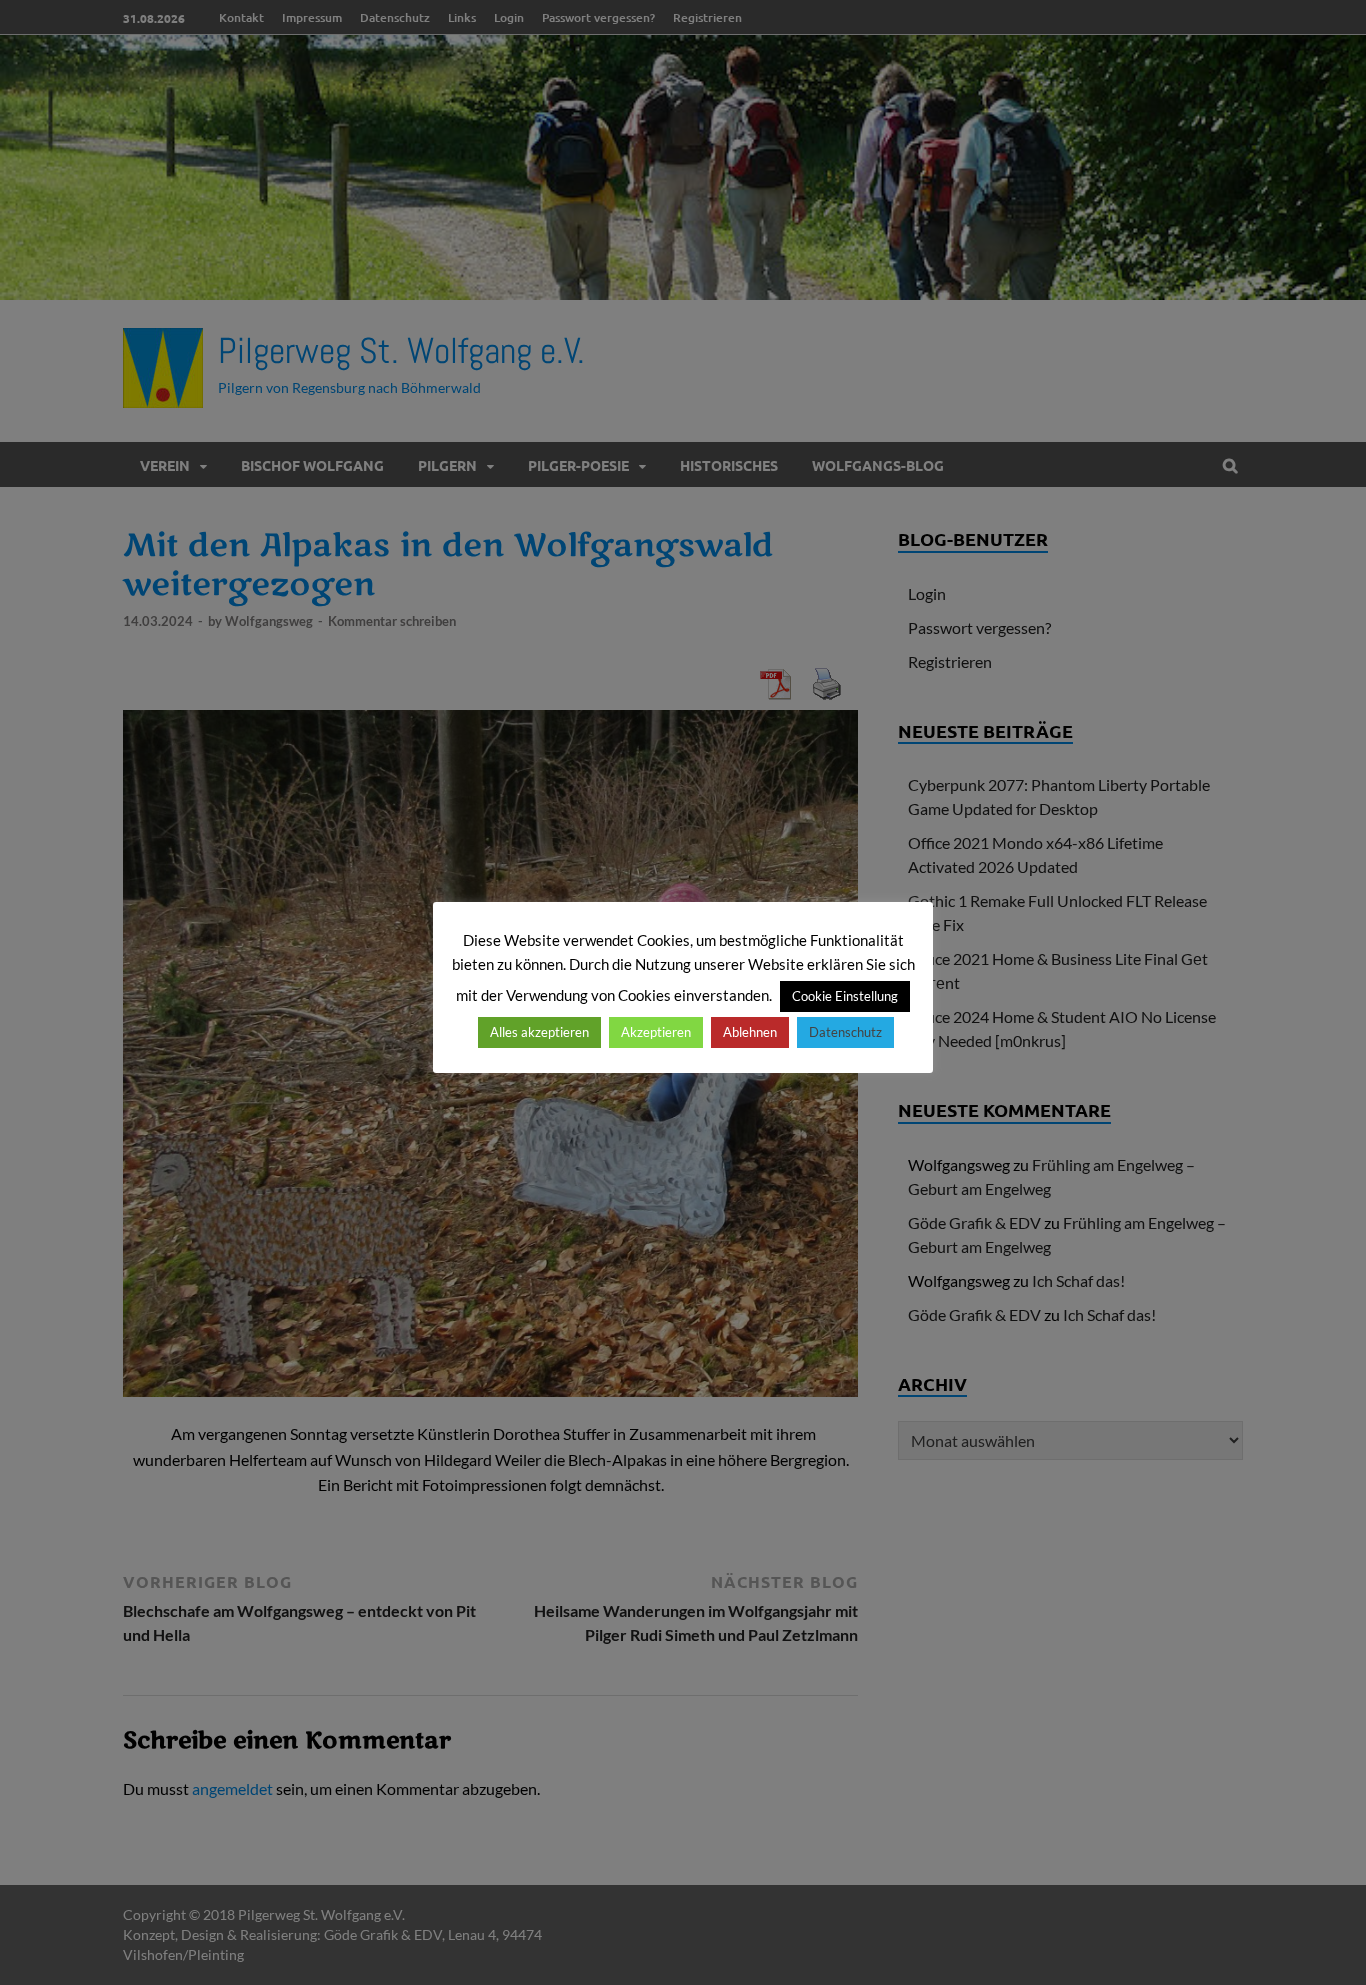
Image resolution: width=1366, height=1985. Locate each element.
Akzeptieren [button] (656, 1032)
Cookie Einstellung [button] (845, 996)
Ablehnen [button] (750, 1032)
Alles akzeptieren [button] (539, 1032)
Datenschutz (845, 1032)
